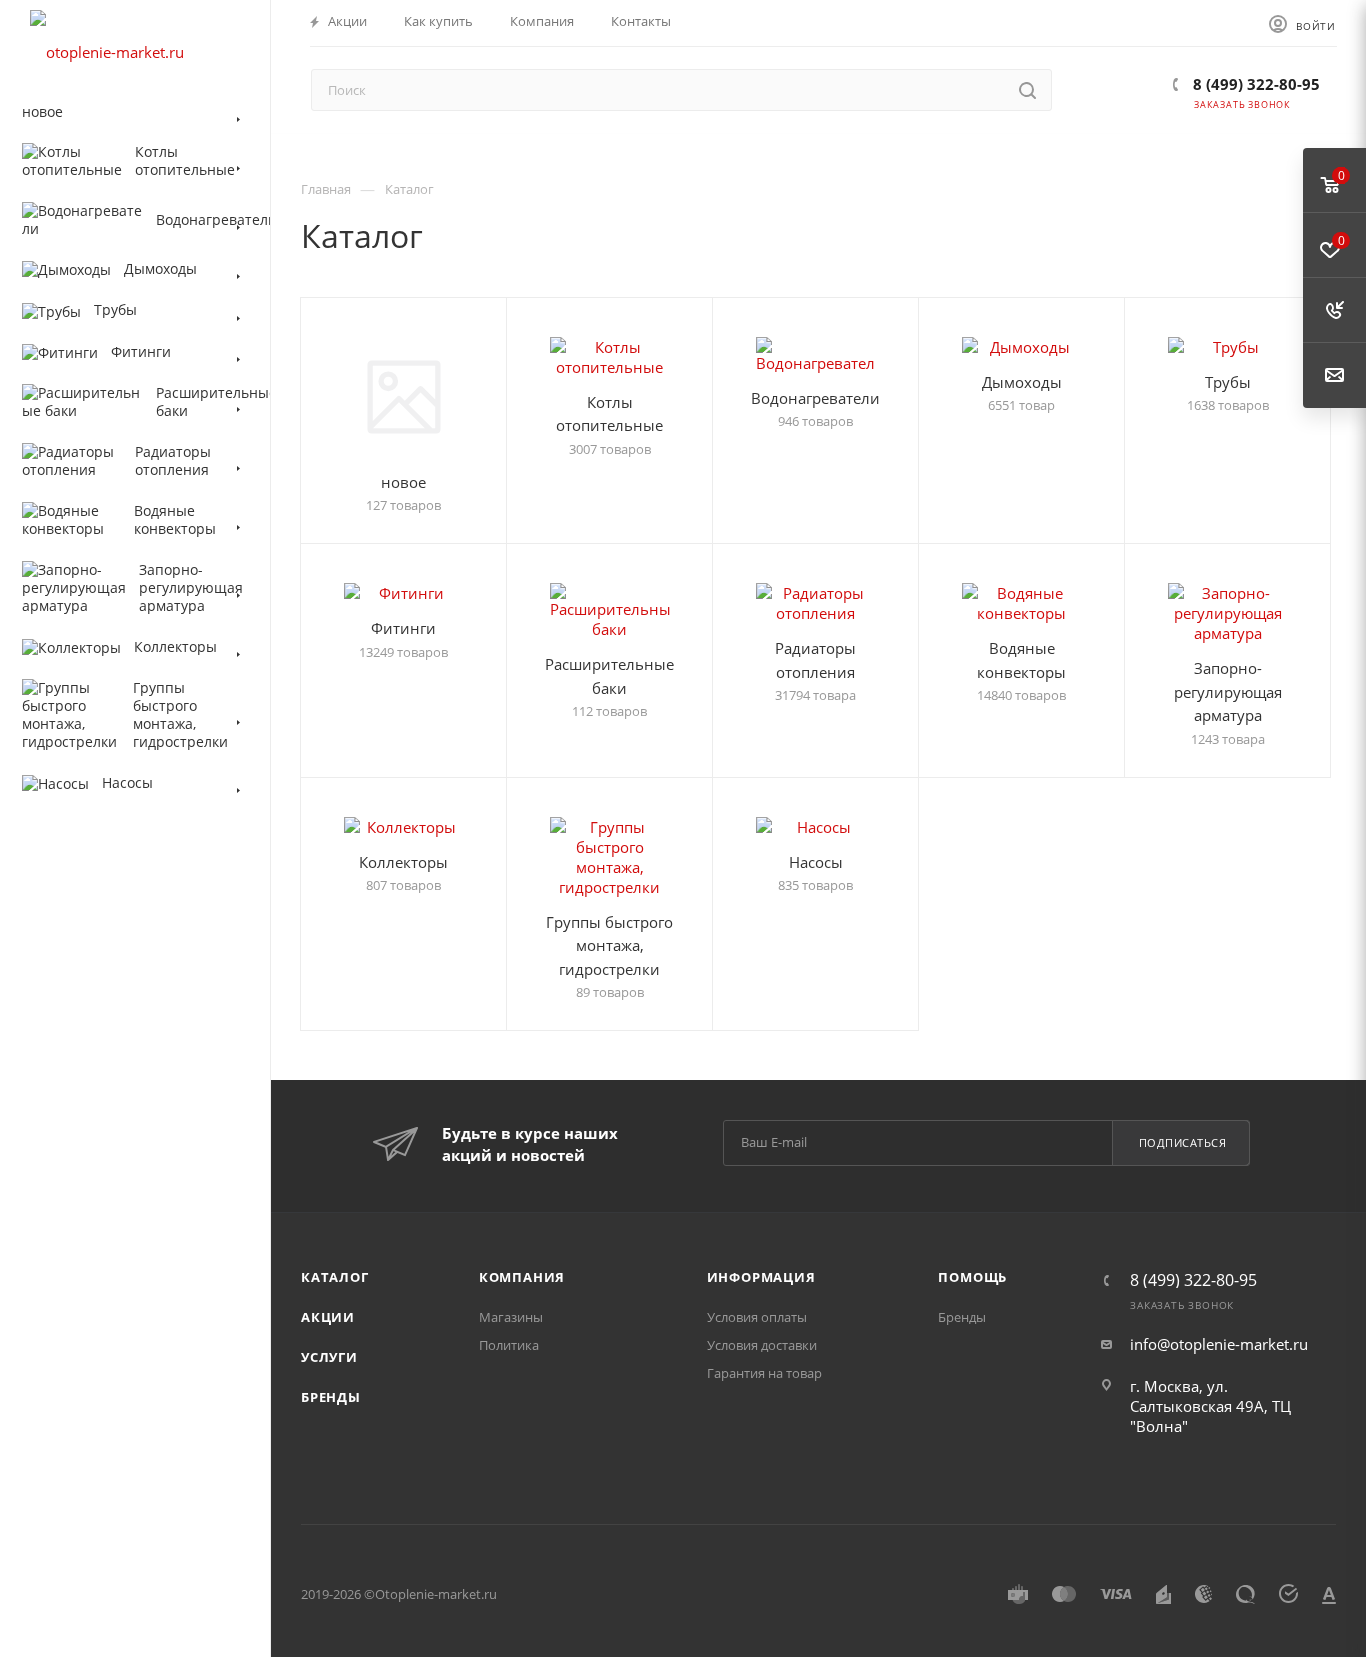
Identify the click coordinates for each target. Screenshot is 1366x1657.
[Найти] (1027, 90)
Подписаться (1183, 1142)
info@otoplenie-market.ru (1219, 1344)
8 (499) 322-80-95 (1254, 84)
